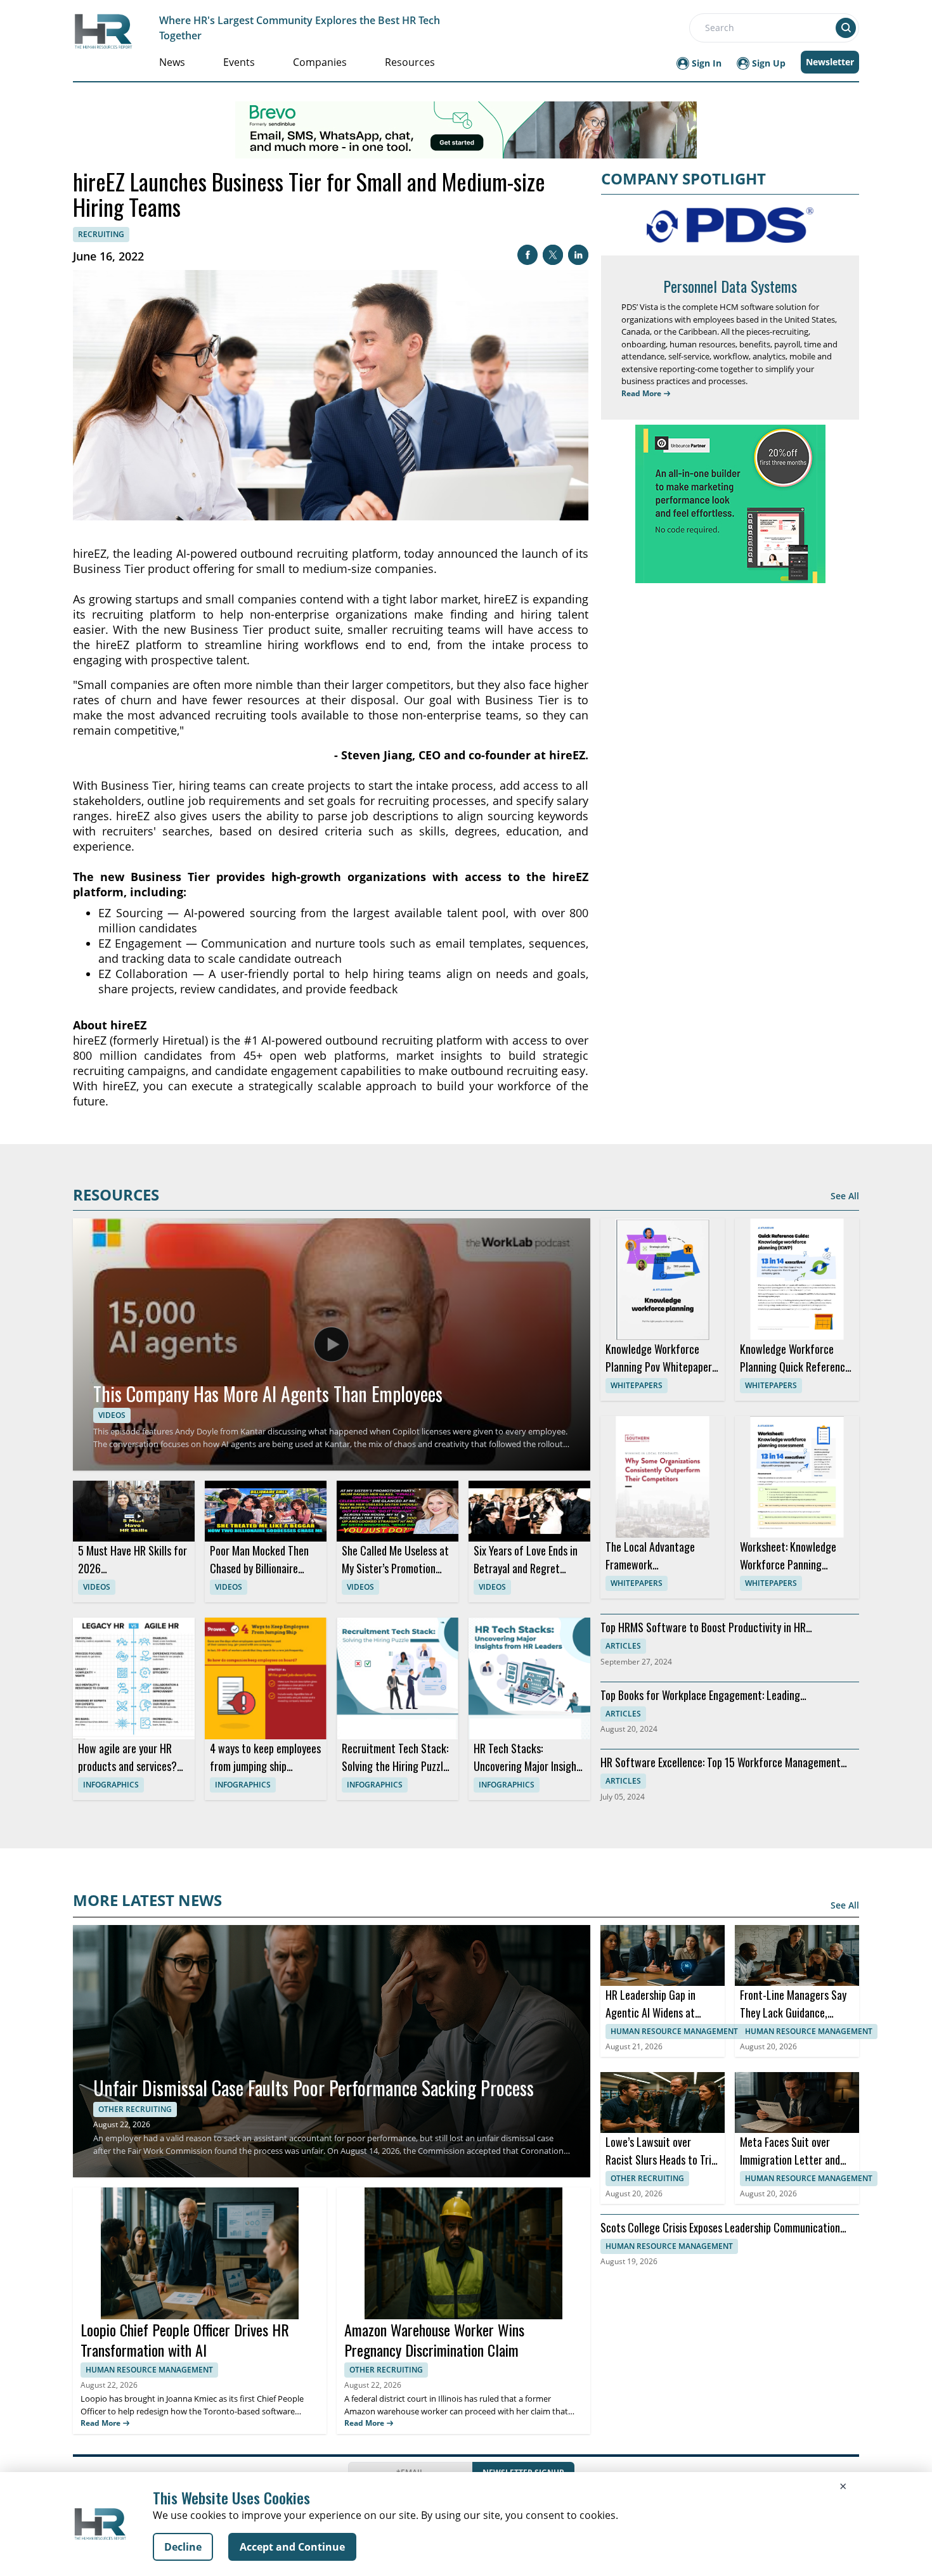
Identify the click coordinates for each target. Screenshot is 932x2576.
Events (239, 62)
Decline (183, 2547)
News (172, 62)
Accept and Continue (292, 2547)
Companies (320, 62)
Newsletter (830, 62)
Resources (410, 62)
